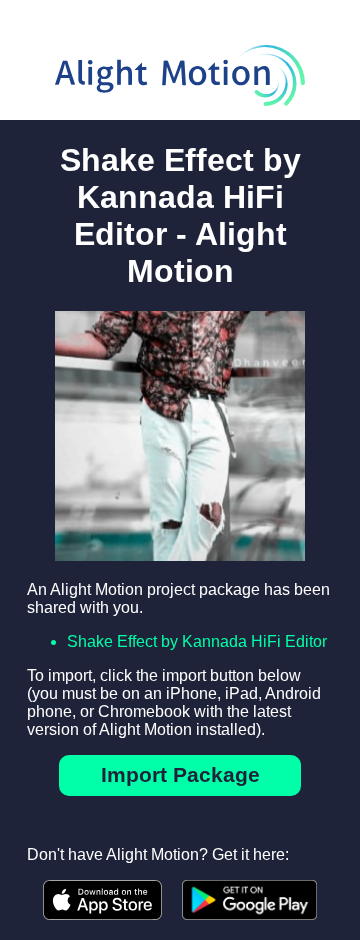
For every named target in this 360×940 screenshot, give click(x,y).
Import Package (180, 774)
